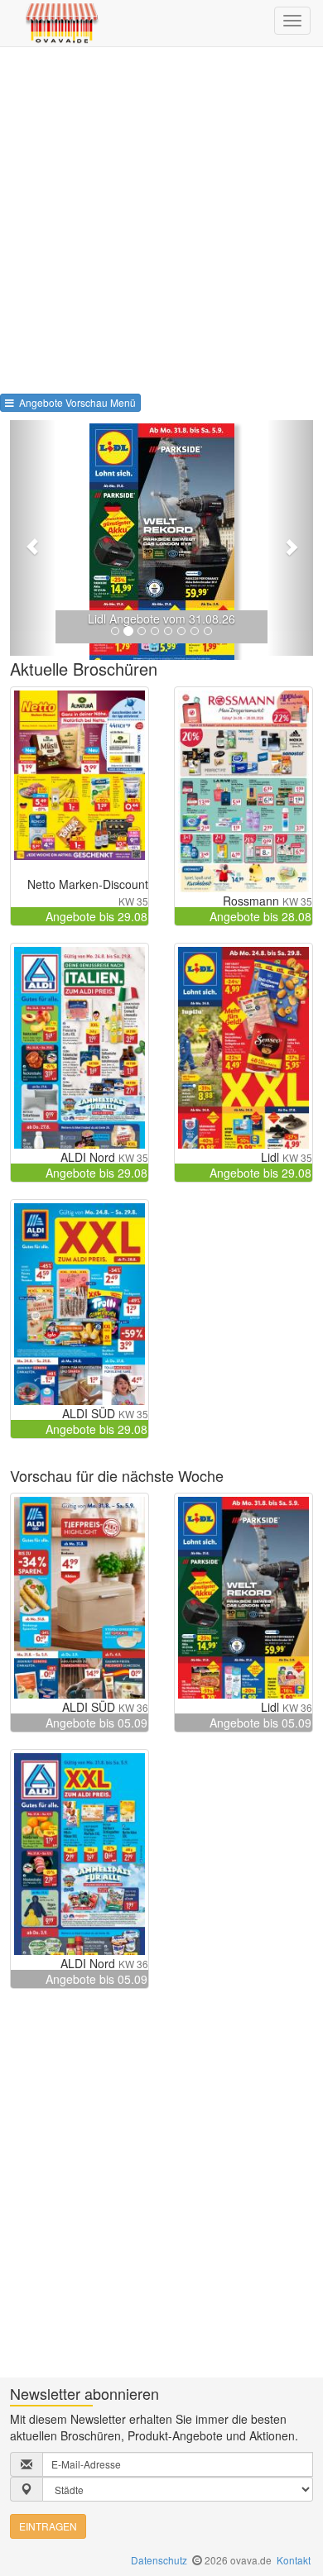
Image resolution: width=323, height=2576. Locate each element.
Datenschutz (159, 2560)
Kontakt (294, 2560)
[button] (33, 538)
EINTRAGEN (48, 2526)
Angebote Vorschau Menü (75, 402)
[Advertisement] (161, 217)
